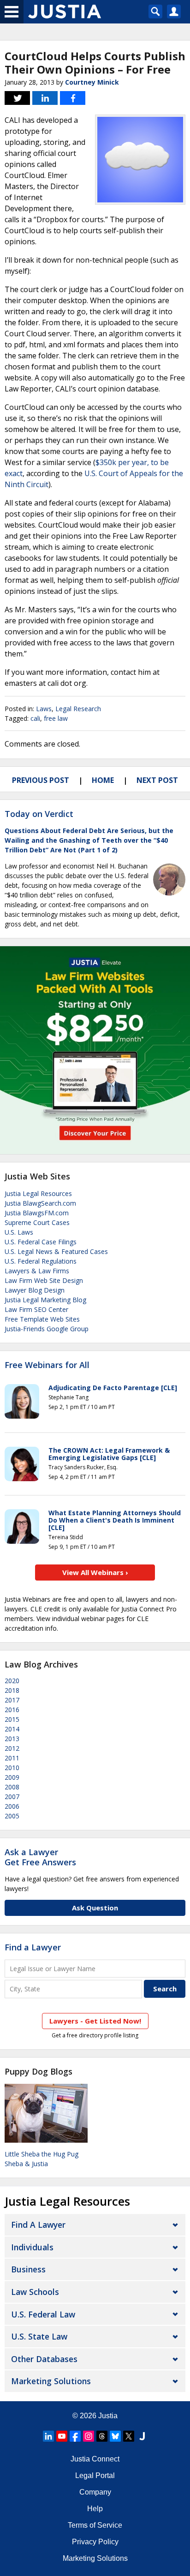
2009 (12, 1777)
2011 (12, 1758)
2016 (12, 1710)
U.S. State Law (39, 2336)
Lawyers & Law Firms (37, 1271)
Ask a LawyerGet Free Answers (40, 1857)
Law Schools (35, 2292)
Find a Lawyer (33, 1947)
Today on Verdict (39, 814)
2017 (12, 1700)
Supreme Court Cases (37, 1222)
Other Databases (44, 2359)
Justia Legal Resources (38, 1193)
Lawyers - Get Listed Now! (95, 2021)
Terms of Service (95, 2525)
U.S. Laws (19, 1232)
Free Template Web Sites (42, 1319)
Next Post (157, 780)
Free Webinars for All (47, 1365)
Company (95, 2492)
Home (103, 780)
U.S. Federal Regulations (41, 1261)
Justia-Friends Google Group (47, 1329)
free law (56, 718)
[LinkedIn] (48, 2436)
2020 (12, 1681)
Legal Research (78, 709)
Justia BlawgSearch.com (40, 1203)
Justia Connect (95, 2459)
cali (35, 718)
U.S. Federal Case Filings (41, 1242)
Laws (44, 709)
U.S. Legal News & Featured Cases (56, 1251)
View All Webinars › (95, 1572)
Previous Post (41, 780)
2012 (12, 1748)
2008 (12, 1787)
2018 (12, 1690)
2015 (12, 1719)
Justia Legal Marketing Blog (45, 1300)
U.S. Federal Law (43, 2314)
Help (95, 2509)
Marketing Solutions (51, 2381)
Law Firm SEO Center (36, 1309)
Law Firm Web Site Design (44, 1280)
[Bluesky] (115, 2436)
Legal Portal (95, 2475)
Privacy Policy (95, 2542)
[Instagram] (89, 2436)
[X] (129, 2436)
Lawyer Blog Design (35, 1290)
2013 (12, 1739)
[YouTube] (62, 2436)
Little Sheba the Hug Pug (42, 2154)
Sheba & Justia (26, 2164)
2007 (12, 1797)
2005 (12, 1816)
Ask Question (95, 1908)
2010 (12, 1768)
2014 (12, 1729)
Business (28, 2269)
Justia (108, 2416)
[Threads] (102, 2436)
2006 (12, 1806)
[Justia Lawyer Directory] (142, 2436)
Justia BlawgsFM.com (37, 1213)
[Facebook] (75, 2436)
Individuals (32, 2247)
